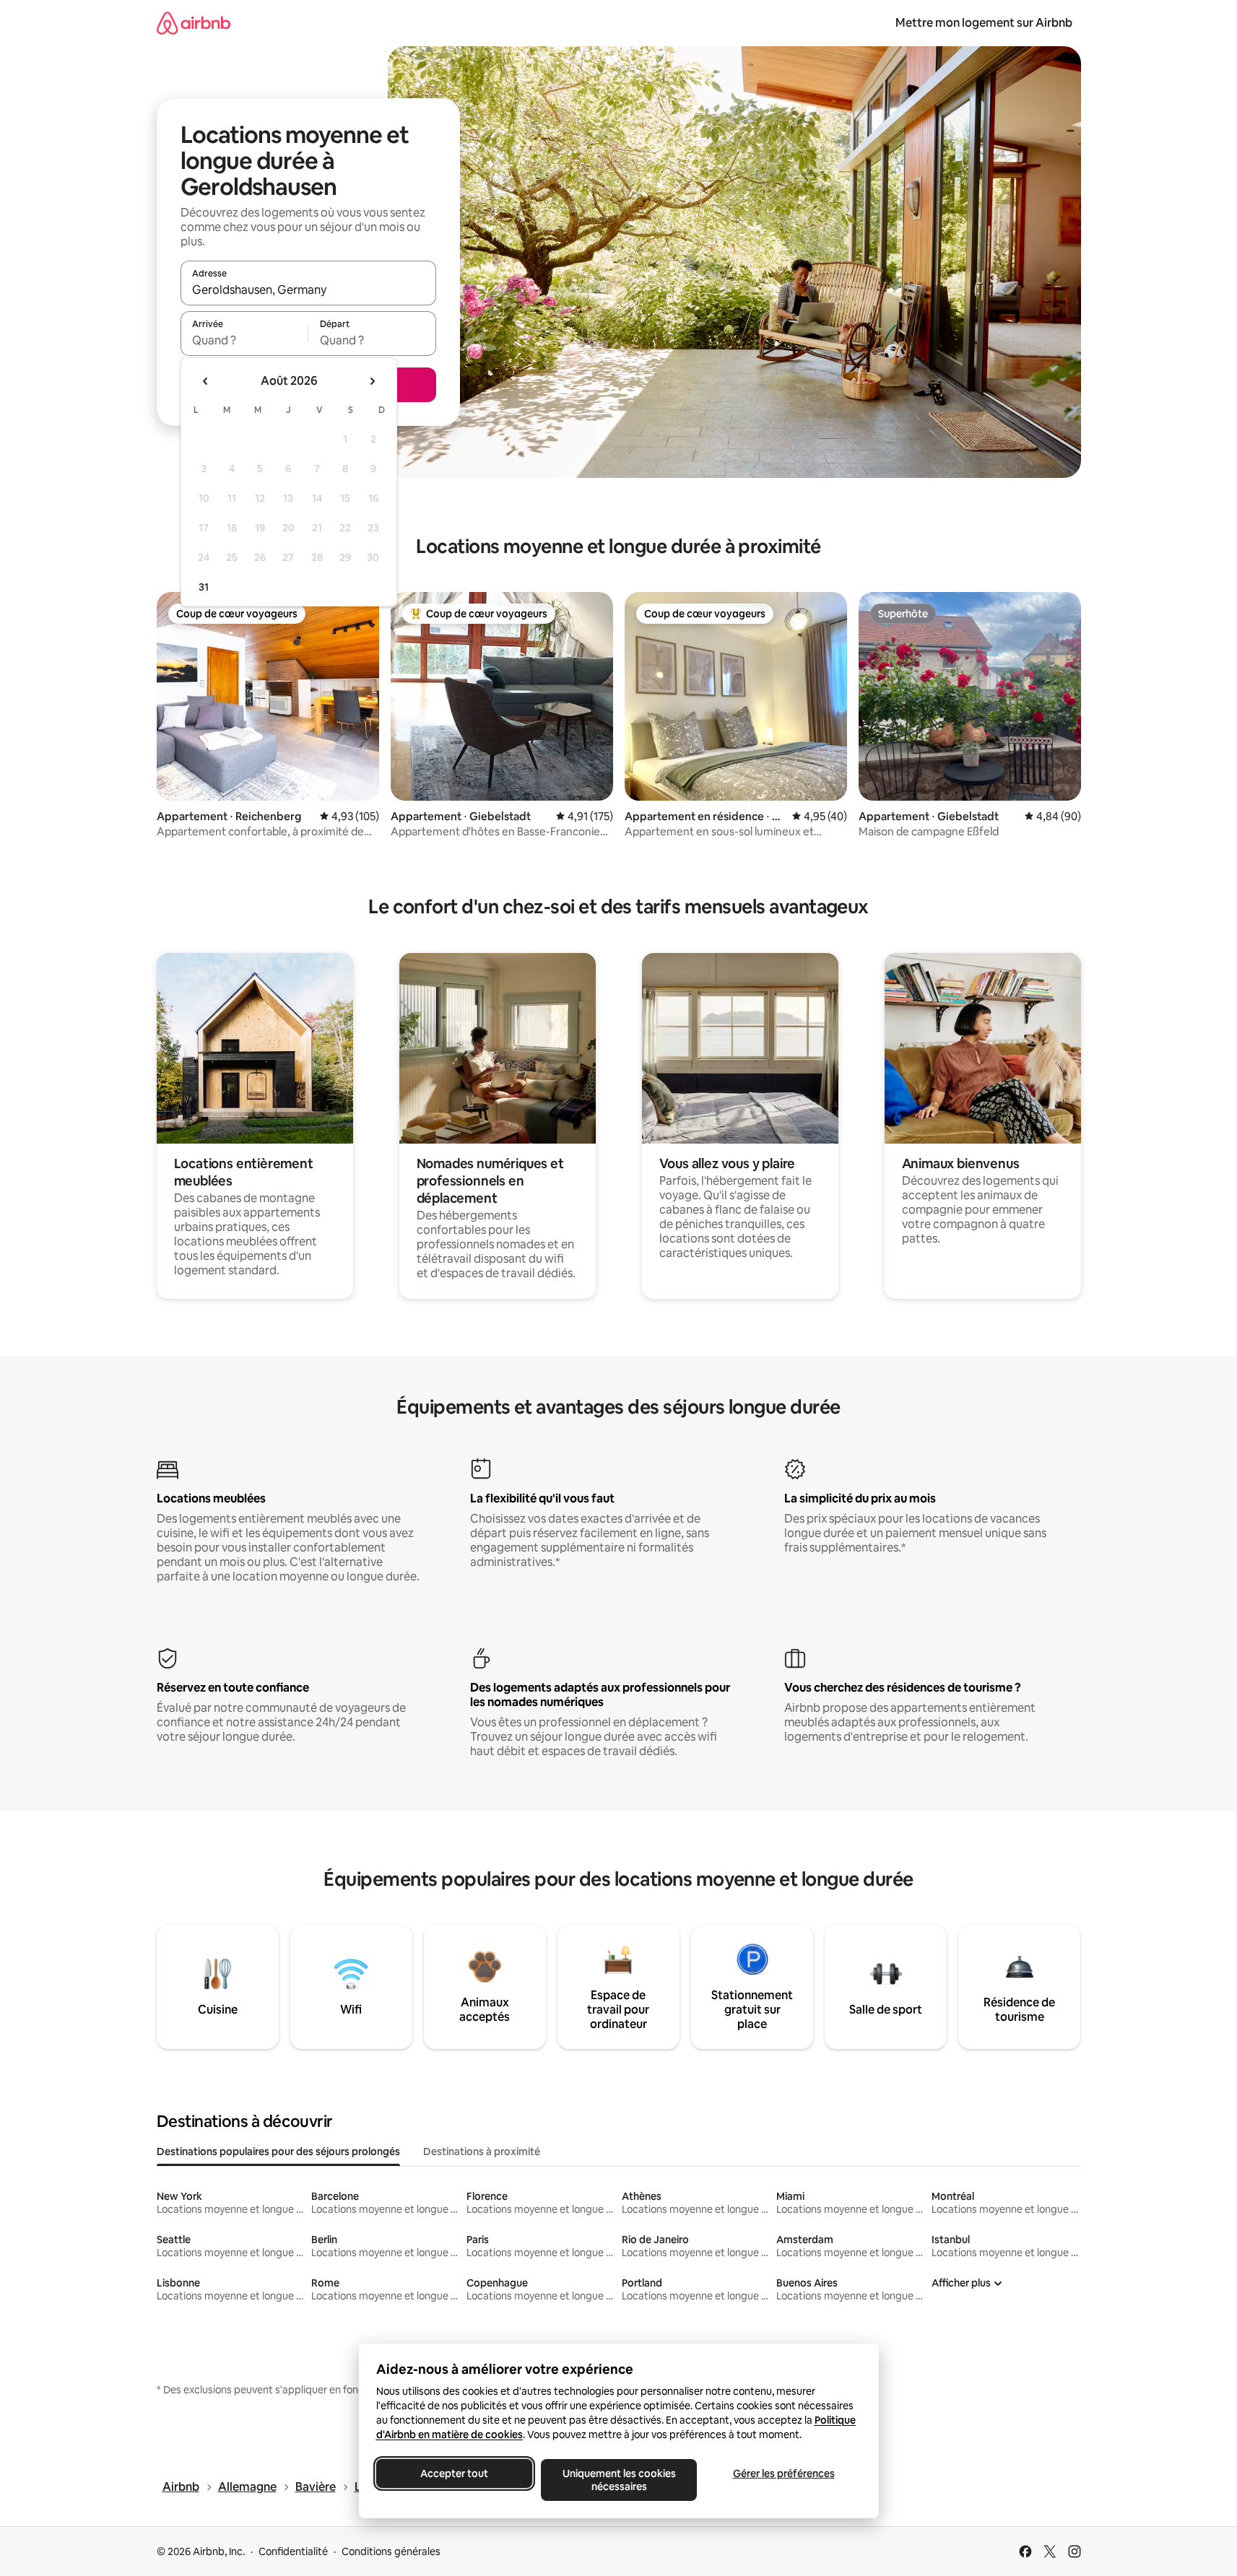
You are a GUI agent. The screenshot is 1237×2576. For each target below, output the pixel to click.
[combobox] (308, 290)
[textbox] (244, 340)
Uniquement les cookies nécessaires (618, 2480)
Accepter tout (454, 2473)
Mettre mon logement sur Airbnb (984, 23)
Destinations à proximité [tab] (482, 2151)
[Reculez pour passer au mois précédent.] (206, 381)
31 (204, 587)
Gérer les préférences (783, 2473)
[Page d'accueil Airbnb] (194, 23)
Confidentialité (293, 2551)
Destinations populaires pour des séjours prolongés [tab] (278, 2151)
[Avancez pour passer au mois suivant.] (372, 381)
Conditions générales (391, 2551)
